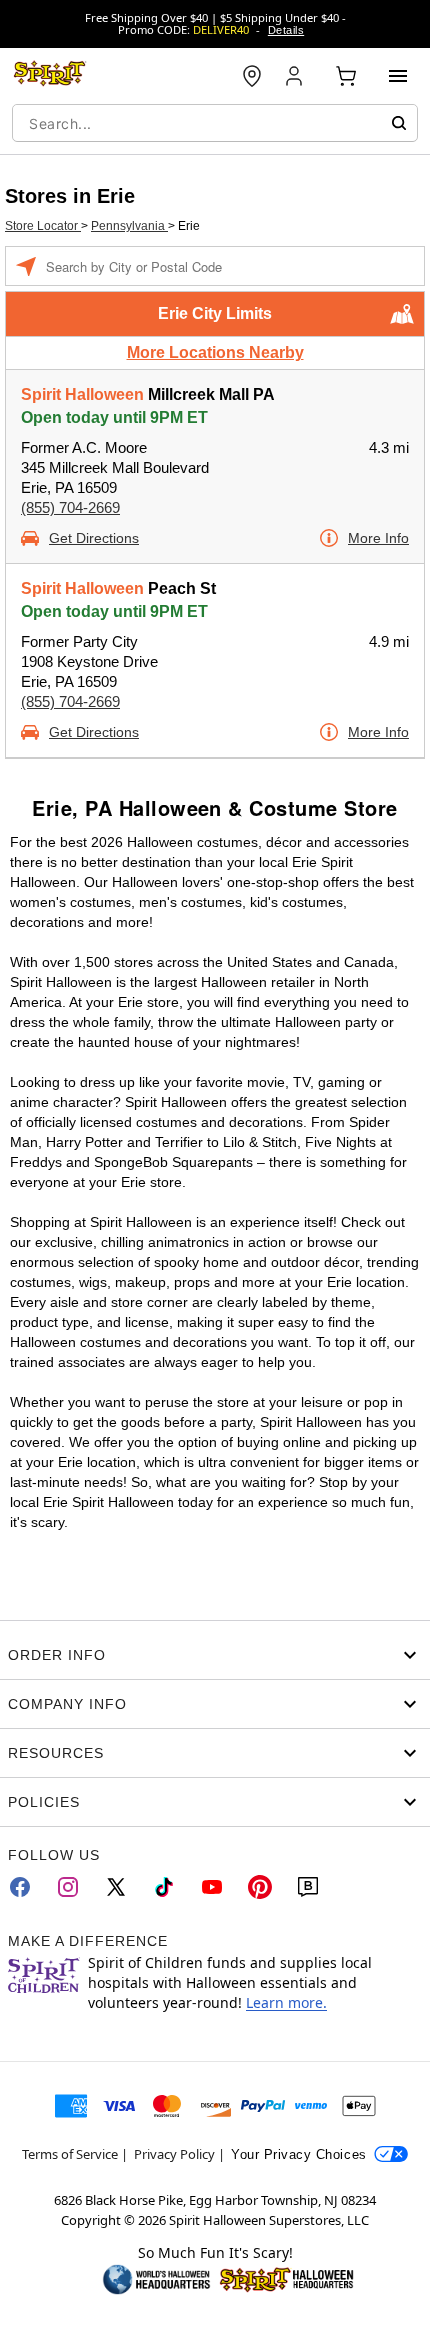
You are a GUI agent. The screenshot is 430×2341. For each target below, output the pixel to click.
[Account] (296, 76)
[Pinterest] (260, 1887)
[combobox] (215, 123)
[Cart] (346, 76)
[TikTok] (164, 1887)
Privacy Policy (174, 2154)
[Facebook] (20, 1887)
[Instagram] (68, 1887)
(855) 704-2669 (70, 507)
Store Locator (43, 226)
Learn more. (286, 2002)
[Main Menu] (398, 76)
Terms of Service (70, 2154)
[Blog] (308, 1887)
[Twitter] (116, 1887)
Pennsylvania (129, 226)
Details (286, 30)
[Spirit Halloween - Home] (50, 76)
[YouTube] (212, 1887)
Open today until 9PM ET (114, 417)
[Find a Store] (252, 76)
